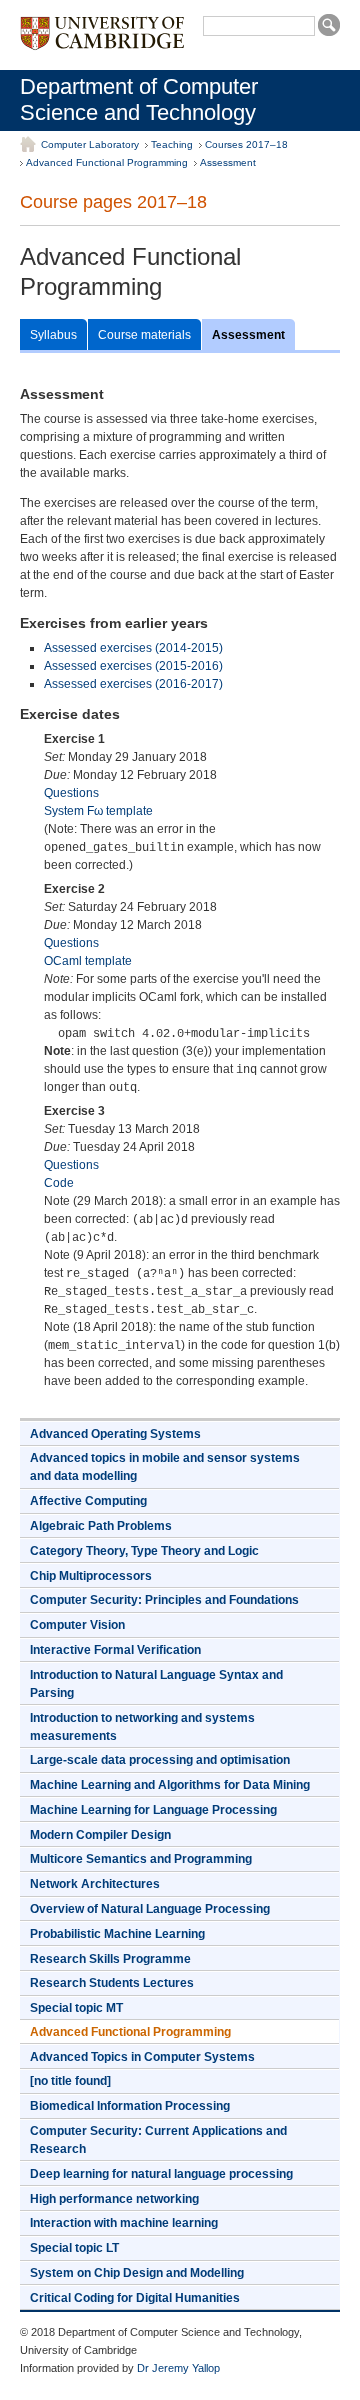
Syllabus (53, 335)
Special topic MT (76, 2008)
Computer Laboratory (90, 144)
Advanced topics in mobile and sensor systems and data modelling (165, 1467)
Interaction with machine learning (124, 2223)
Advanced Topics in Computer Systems (142, 2057)
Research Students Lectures (112, 1983)
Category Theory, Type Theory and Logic (144, 1551)
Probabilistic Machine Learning (117, 1934)
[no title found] (70, 2081)
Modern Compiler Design (100, 1835)
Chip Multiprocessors (91, 1576)
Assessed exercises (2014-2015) (133, 648)
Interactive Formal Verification (115, 1650)
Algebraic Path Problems (101, 1526)
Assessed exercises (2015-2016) (133, 666)
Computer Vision (77, 1625)
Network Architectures (95, 1884)
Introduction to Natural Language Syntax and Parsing (156, 1684)
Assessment (228, 162)
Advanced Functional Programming (107, 162)
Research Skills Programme (110, 1959)
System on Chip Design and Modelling (137, 2273)
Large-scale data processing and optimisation (160, 1760)
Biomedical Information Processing (130, 2106)
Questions (71, 793)
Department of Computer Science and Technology (139, 99)
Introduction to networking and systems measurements (142, 1727)
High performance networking (114, 2199)
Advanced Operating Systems (115, 1434)
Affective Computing (88, 1501)
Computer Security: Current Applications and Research (158, 2140)
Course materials (144, 335)
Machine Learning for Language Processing (153, 1810)
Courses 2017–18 (246, 144)
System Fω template (98, 811)
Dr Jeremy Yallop (178, 2368)
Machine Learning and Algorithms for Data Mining (170, 1785)
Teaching (172, 144)
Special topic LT (74, 2248)
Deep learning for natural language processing (161, 2174)
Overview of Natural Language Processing (150, 1909)
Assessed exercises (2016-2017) (133, 684)
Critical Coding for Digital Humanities (135, 2298)
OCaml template (88, 961)
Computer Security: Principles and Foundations (164, 1600)
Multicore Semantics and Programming (141, 1859)
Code (59, 1183)
